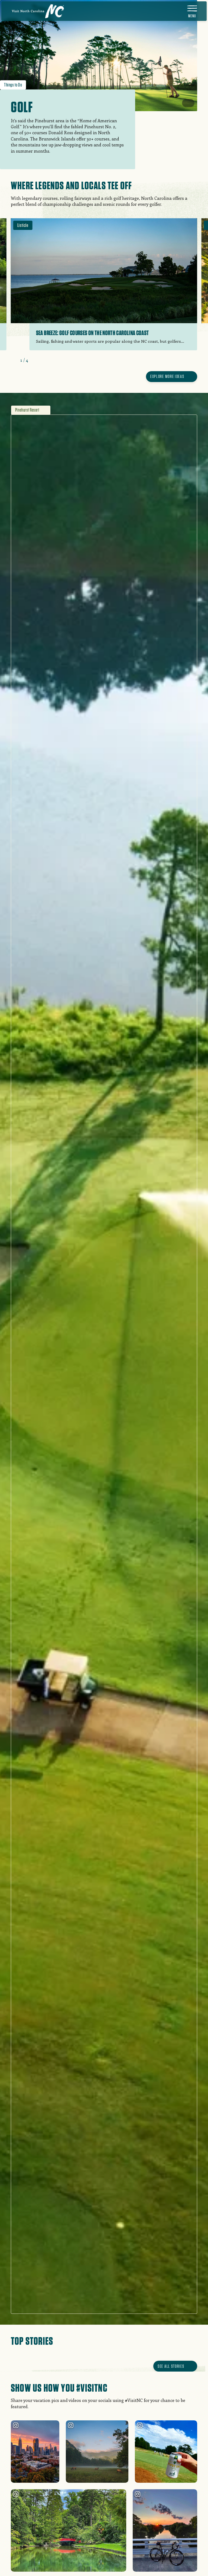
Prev (14, 360)
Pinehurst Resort (27, 410)
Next (35, 360)
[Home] (38, 11)
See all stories (171, 2366)
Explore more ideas (167, 376)
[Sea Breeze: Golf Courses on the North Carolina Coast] (104, 284)
